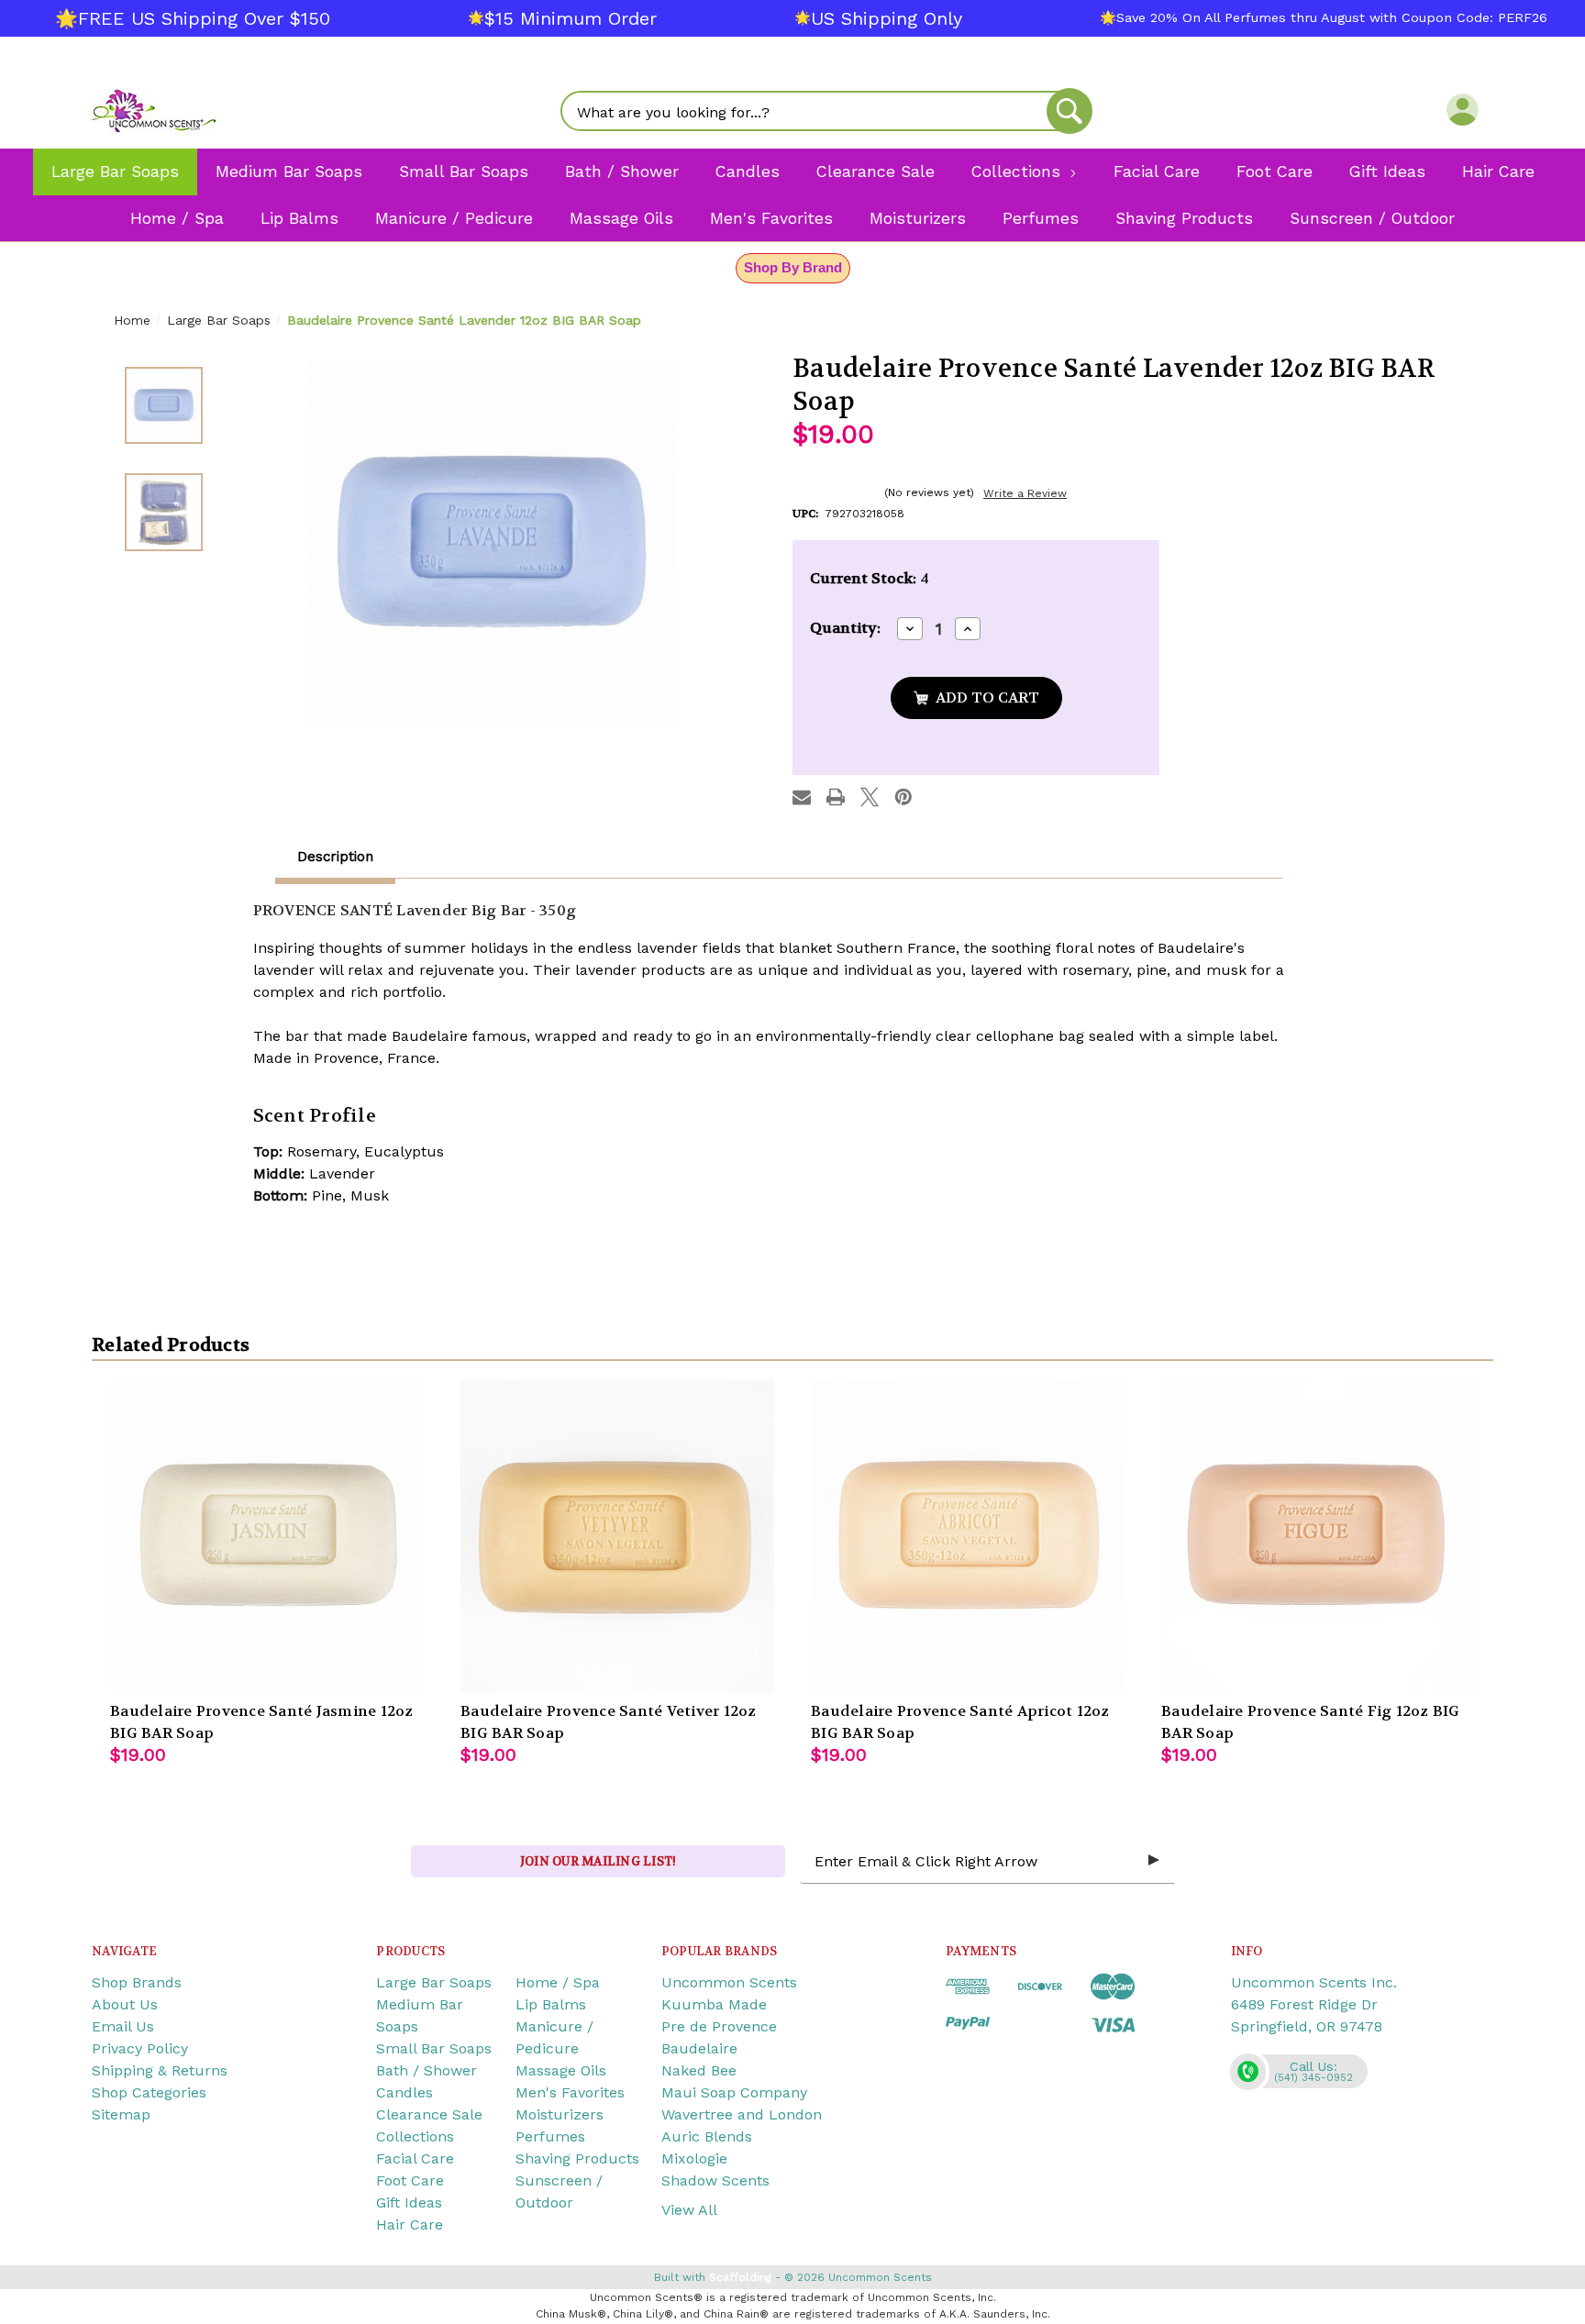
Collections (415, 2136)
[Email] (802, 797)
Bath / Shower (427, 2070)
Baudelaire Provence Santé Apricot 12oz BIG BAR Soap (960, 1722)
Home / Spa (558, 1982)
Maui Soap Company (734, 2092)
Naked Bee (699, 2070)
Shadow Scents (715, 2180)
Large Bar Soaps (434, 1982)
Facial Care (415, 2158)
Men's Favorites (570, 2092)
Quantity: (845, 628)
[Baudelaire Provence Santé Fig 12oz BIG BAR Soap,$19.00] (1318, 1536)
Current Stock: (870, 578)
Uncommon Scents (729, 1982)
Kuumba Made (714, 2004)
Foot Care (410, 2180)
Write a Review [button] (1025, 493)
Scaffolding (740, 2277)
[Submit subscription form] (1154, 1861)
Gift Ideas (409, 2202)
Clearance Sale (429, 2114)
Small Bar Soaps (434, 2048)
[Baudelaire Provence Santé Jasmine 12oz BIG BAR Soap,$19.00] (267, 1536)
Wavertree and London (742, 2114)
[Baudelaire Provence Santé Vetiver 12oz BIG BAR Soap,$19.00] (617, 1536)
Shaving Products (577, 2158)
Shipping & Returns (160, 2070)
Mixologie (694, 2158)
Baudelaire (699, 2048)
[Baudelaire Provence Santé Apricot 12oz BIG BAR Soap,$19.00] (968, 1536)
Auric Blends (707, 2136)
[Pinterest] (903, 797)
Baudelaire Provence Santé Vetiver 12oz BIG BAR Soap (609, 1722)
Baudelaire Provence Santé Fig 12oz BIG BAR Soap (1311, 1722)
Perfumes (550, 2136)
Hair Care (410, 2224)
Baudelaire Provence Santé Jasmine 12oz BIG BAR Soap (262, 1722)
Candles (405, 2092)
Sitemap (121, 2114)
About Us (125, 2004)
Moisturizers (560, 2114)
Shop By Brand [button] (793, 267)
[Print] (836, 797)
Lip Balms (551, 2004)
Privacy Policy (140, 2048)
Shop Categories (149, 2092)
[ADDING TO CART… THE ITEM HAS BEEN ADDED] (976, 698)
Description (335, 857)
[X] (870, 797)
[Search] (1070, 111)
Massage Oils (561, 2070)
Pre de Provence (719, 2026)
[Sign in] (1463, 109)
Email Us (123, 2026)
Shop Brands (137, 1982)
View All (689, 2210)
